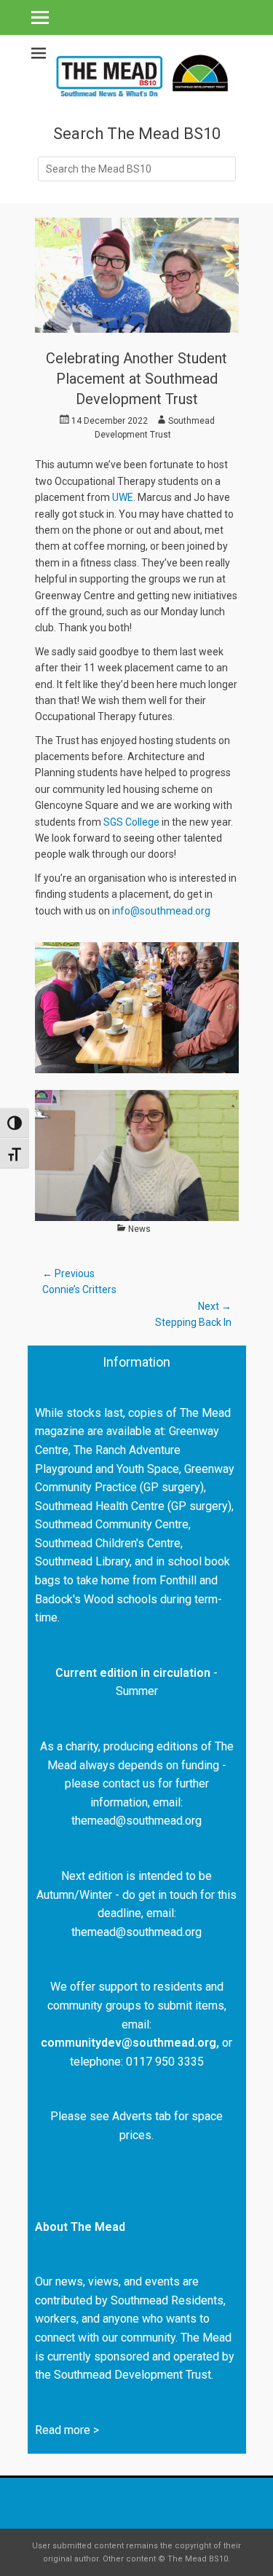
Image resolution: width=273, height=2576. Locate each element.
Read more (63, 2430)
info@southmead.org (161, 911)
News (139, 1229)
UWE (123, 497)
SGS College (131, 822)
